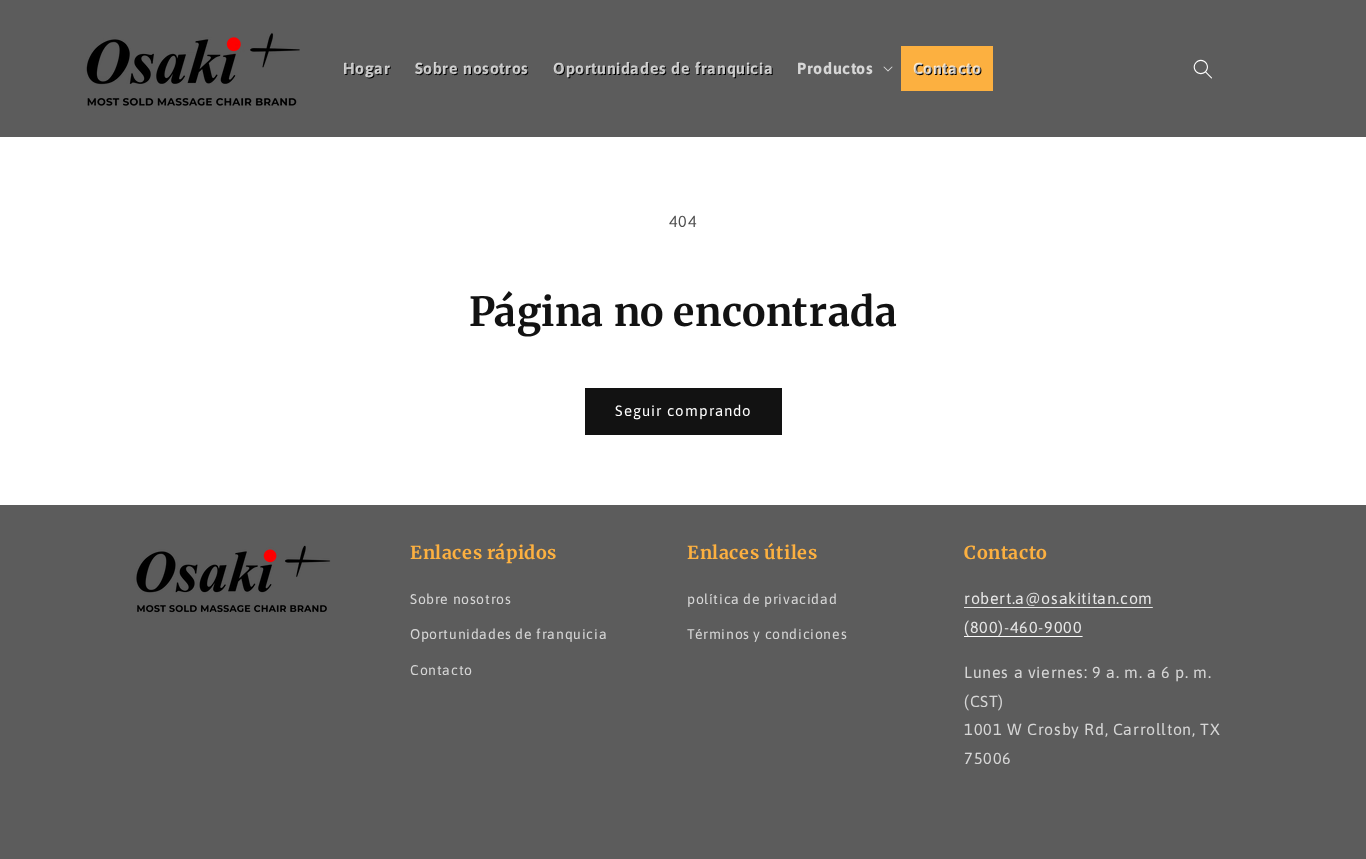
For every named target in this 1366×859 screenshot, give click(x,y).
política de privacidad (762, 599)
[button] (842, 68)
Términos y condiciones (767, 634)
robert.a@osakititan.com (1058, 598)
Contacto (441, 670)
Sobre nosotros (460, 599)
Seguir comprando (683, 410)
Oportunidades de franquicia (508, 634)
